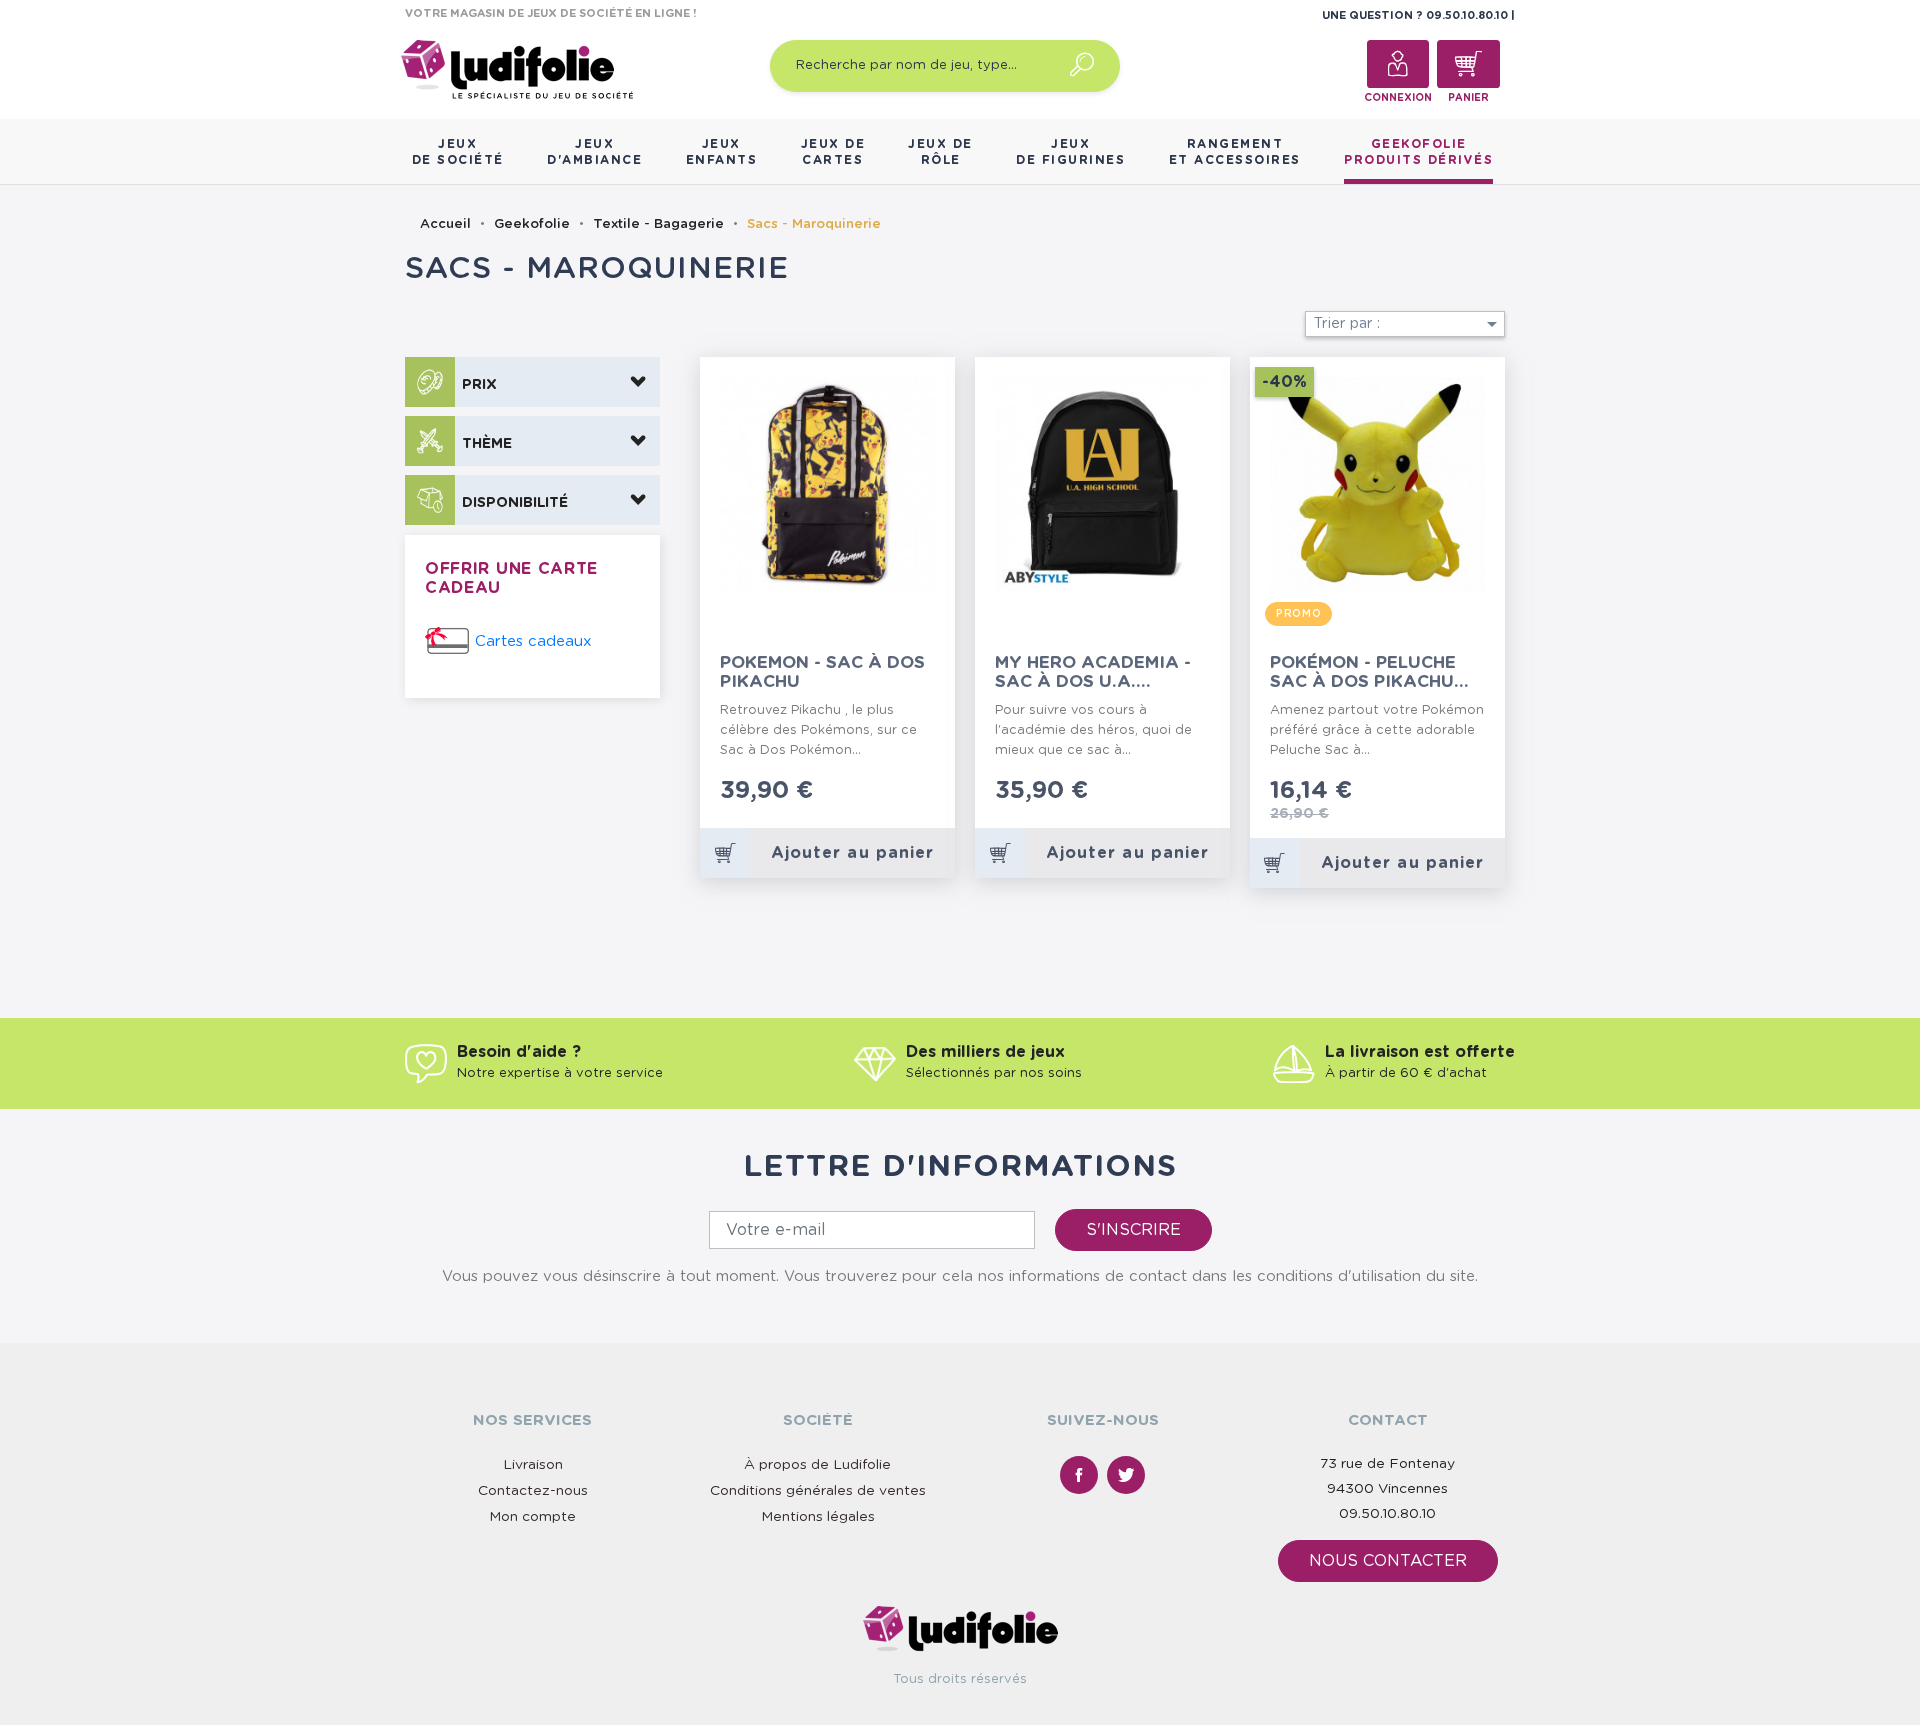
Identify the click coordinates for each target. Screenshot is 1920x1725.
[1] (865, 793)
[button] (532, 382)
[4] (913, 793)
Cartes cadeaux (533, 641)
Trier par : (1409, 324)
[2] (881, 793)
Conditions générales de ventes (818, 1491)
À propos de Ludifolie (817, 1465)
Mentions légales (818, 1517)
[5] (929, 793)
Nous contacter (1388, 1561)
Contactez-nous (533, 1491)
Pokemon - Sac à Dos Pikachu (822, 672)
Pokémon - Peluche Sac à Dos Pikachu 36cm (1363, 672)
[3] (897, 793)
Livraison (533, 1465)
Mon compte (532, 1517)
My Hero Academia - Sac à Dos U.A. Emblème (1093, 672)
